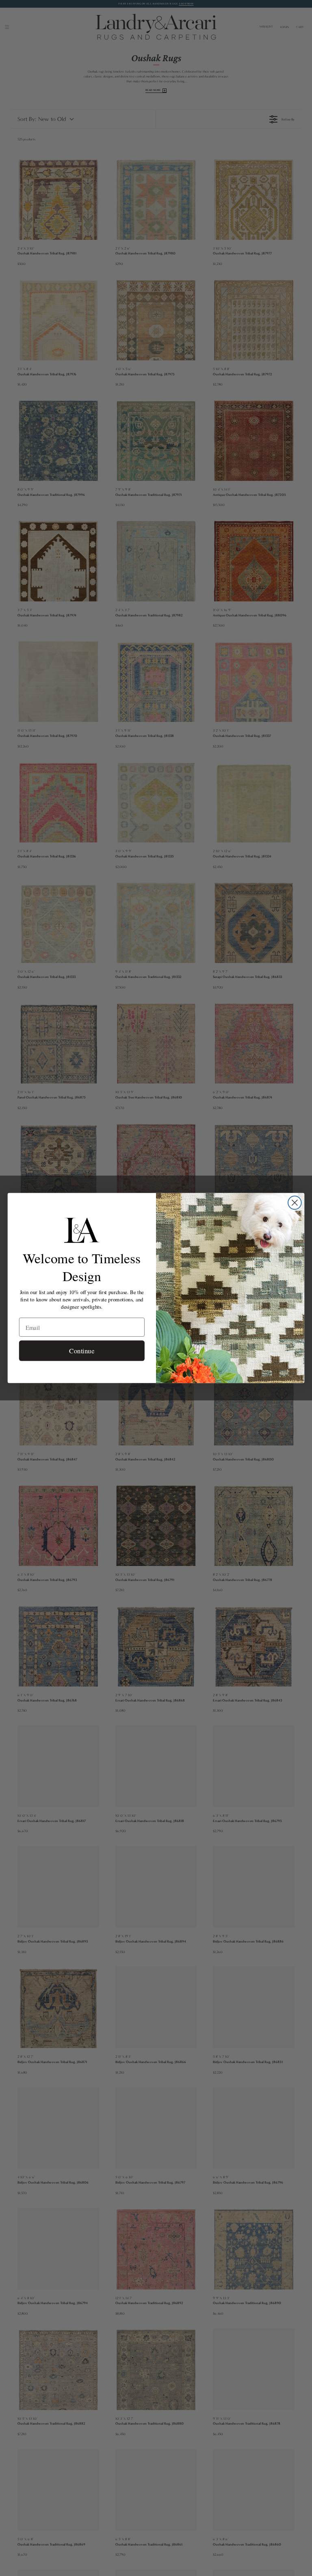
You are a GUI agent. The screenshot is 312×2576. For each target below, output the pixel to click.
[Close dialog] (295, 1203)
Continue (82, 1351)
